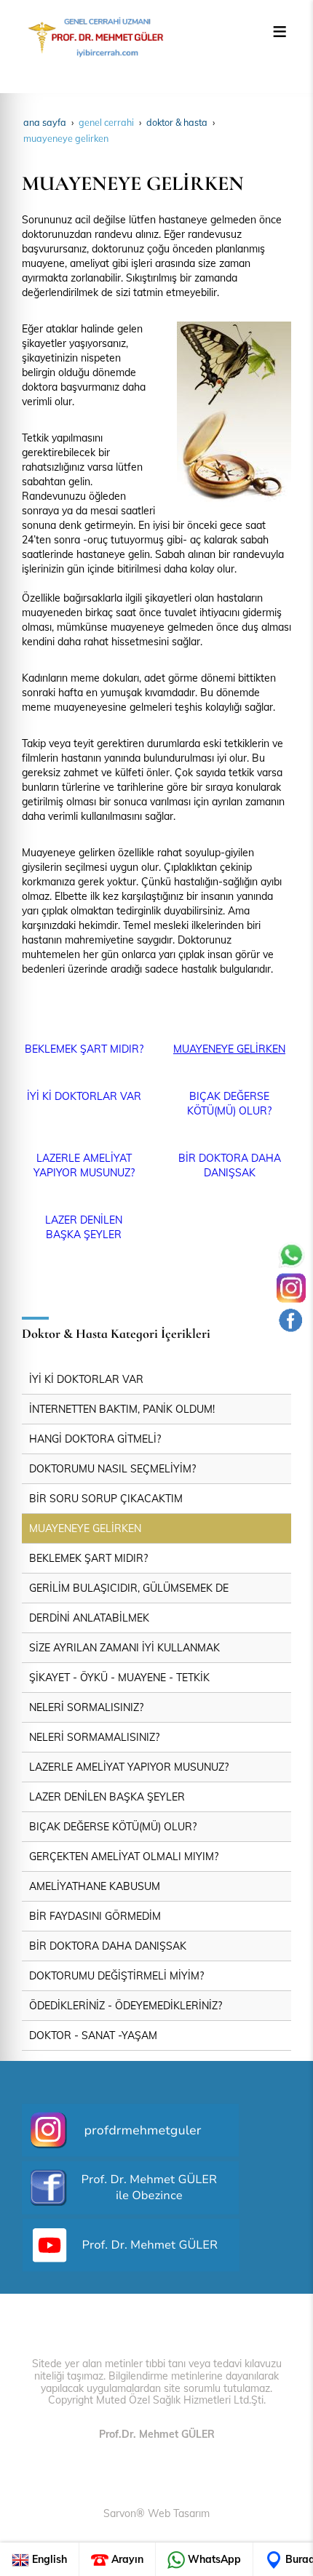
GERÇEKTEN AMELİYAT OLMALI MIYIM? (124, 1857)
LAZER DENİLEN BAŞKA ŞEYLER (107, 1797)
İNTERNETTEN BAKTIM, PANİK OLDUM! (122, 1409)
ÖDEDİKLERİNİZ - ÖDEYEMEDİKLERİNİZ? (126, 2006)
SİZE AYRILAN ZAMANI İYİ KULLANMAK (124, 1648)
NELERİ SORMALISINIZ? (86, 1707)
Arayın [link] (126, 2559)
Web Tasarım (179, 2513)
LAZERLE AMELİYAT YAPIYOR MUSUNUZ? (129, 1767)
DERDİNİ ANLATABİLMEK (89, 1618)
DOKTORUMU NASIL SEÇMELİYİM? (112, 1469)
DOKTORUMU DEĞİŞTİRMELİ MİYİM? (116, 1976)
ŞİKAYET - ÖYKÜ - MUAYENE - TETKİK (119, 1678)
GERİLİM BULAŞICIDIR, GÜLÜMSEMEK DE (129, 1588)
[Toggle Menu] (280, 31)
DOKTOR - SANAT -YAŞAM (93, 2035)
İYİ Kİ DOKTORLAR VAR (84, 1096)
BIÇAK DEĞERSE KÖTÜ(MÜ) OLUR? (113, 1827)
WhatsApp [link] (213, 2559)
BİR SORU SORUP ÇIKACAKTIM (106, 1499)
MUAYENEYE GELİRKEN (229, 1049)
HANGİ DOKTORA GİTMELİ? (95, 1439)
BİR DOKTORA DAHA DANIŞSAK (108, 1946)
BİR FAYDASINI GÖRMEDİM (95, 1916)
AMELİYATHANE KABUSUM (95, 1886)
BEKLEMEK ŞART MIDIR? (84, 1049)
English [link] (48, 2559)
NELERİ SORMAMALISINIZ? (94, 1737)
